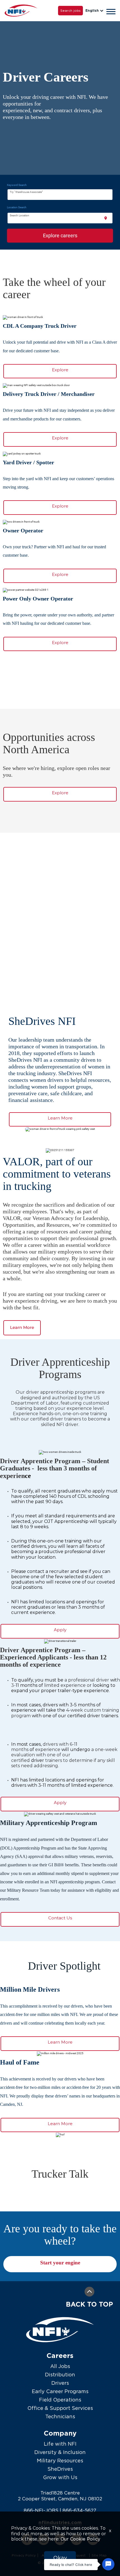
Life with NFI (60, 2444)
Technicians (60, 2416)
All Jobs (60, 2366)
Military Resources (60, 2461)
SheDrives (60, 2469)
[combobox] (60, 195)
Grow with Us (60, 2477)
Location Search (17, 207)
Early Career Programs (60, 2391)
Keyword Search (17, 185)
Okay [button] (60, 2558)
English (92, 10)
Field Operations (60, 2400)
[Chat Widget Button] (108, 2564)
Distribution (60, 2375)
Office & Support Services (60, 2408)
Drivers (60, 2383)
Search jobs (70, 10)
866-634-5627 (79, 2510)
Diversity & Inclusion (60, 2452)
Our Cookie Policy (80, 2539)
